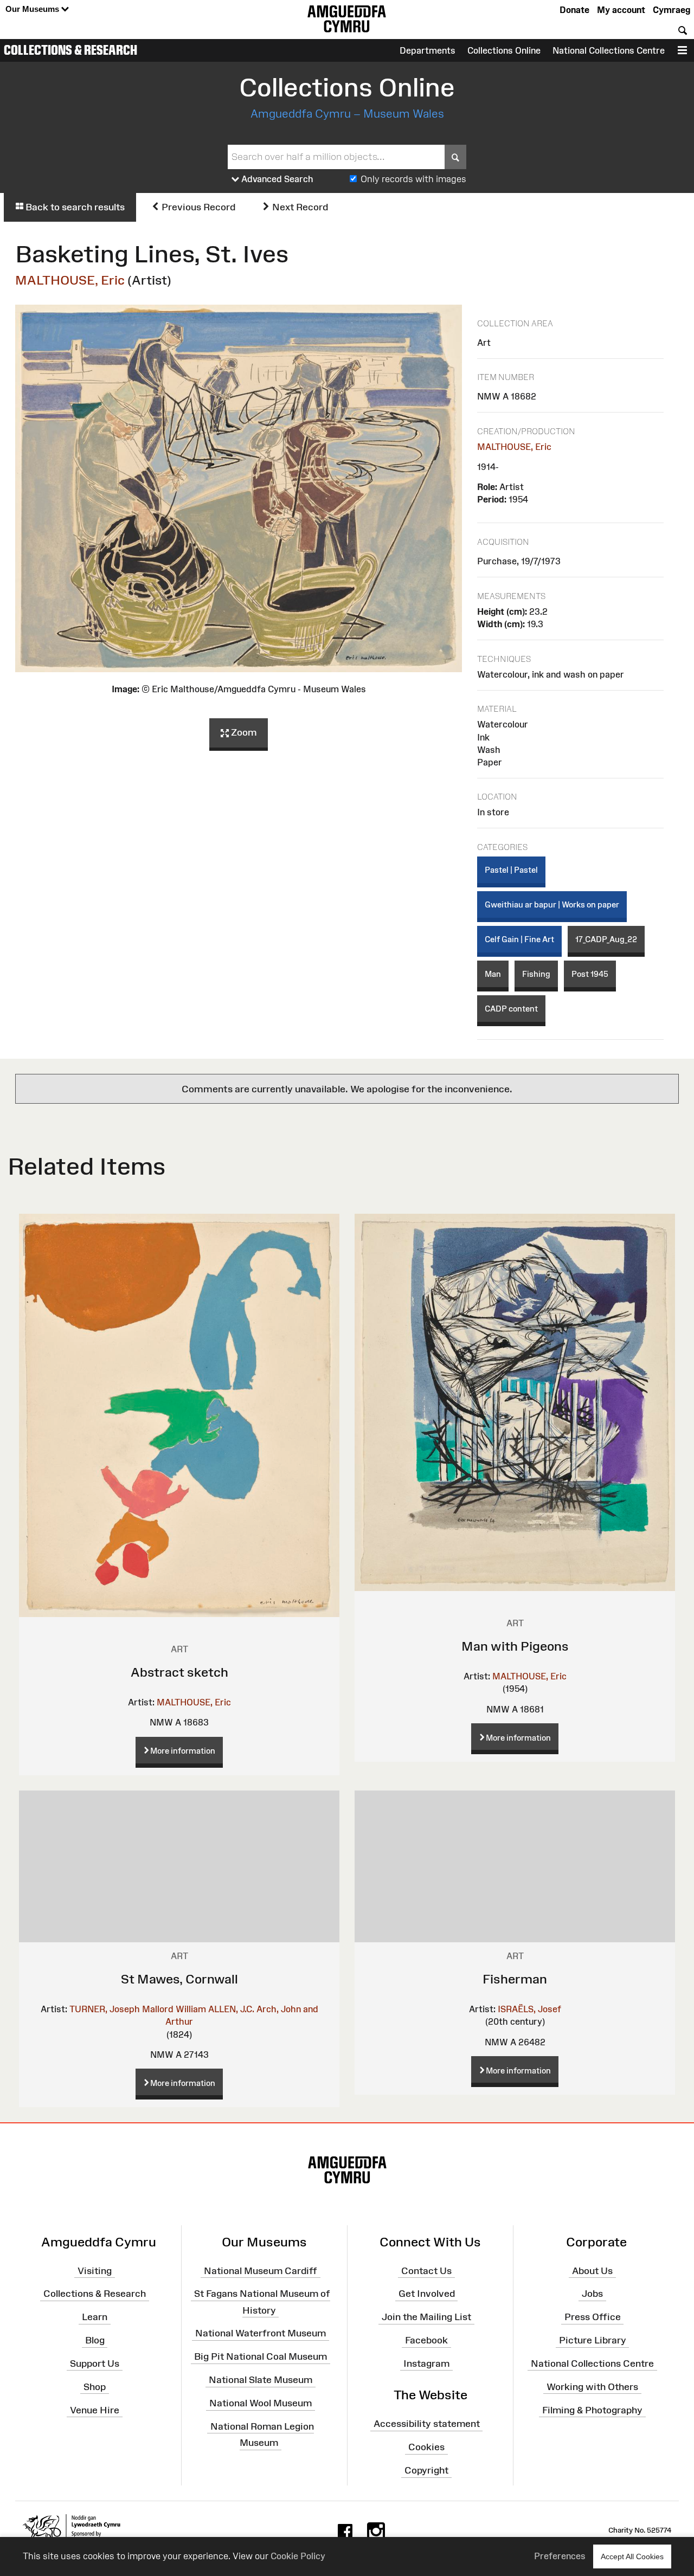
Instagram (426, 2364)
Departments (428, 50)
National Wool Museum (261, 2403)
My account (621, 10)
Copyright (426, 2470)
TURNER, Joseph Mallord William (138, 2009)
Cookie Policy (298, 2556)
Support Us (95, 2364)
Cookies (426, 2447)
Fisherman (515, 1979)
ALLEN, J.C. (231, 2009)
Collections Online (504, 50)
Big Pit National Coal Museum (261, 2356)
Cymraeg (671, 10)
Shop (95, 2386)
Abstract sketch (179, 1672)
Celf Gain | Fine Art (519, 939)
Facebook (426, 2340)
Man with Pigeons (515, 1646)
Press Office (593, 2317)
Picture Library (593, 2340)
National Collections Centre (609, 50)
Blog (95, 2340)
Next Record (299, 207)
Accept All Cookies (632, 2556)
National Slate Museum (261, 2380)
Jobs (592, 2294)
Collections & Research (70, 50)
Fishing (536, 974)
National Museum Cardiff (261, 2270)
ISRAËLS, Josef (529, 2009)
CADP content (511, 1009)
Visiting (95, 2270)
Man (493, 974)
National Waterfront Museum (261, 2333)
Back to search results (74, 207)
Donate (574, 10)
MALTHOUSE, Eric (70, 280)
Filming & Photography (592, 2410)
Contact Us (426, 2270)
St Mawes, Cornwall (179, 1979)
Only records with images (413, 179)
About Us (592, 2270)
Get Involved (427, 2294)
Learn (95, 2317)
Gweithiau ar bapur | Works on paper (552, 904)
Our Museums (33, 9)
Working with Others (592, 2386)
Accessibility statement (427, 2424)
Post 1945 (590, 974)
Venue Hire (95, 2410)
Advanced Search (276, 179)
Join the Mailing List (426, 2317)
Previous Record (197, 207)
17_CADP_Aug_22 (606, 939)
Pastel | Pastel (511, 870)
